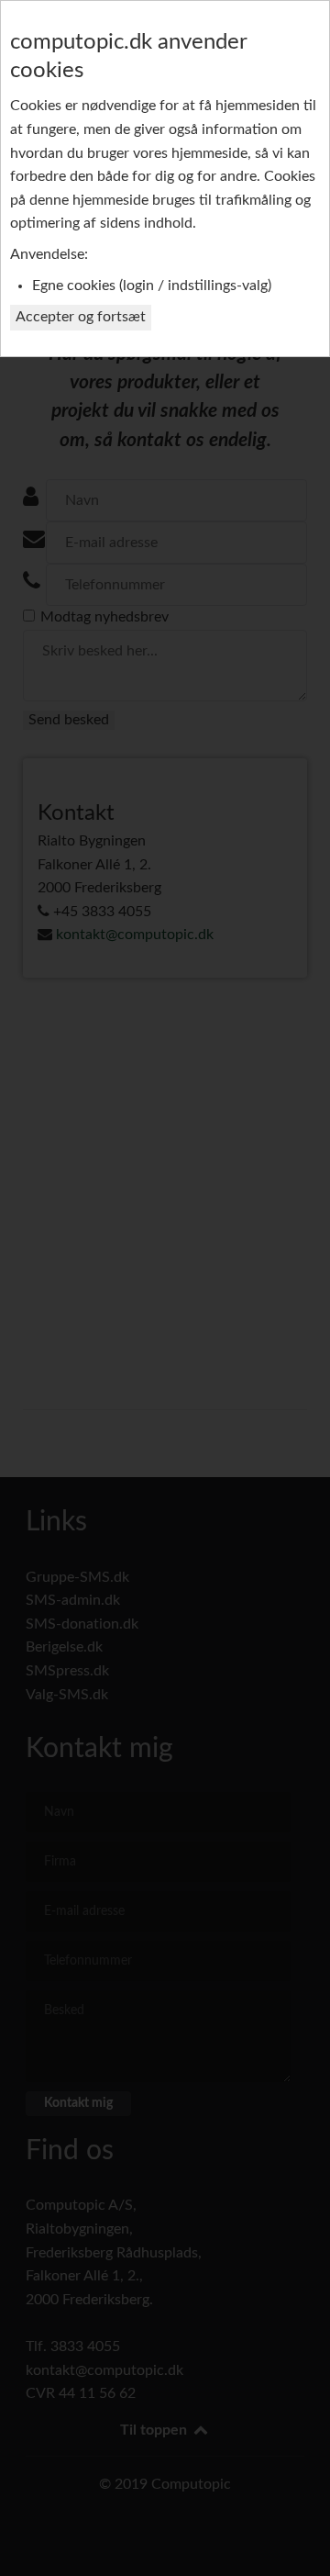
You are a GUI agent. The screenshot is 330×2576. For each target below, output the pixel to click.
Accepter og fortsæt (81, 317)
